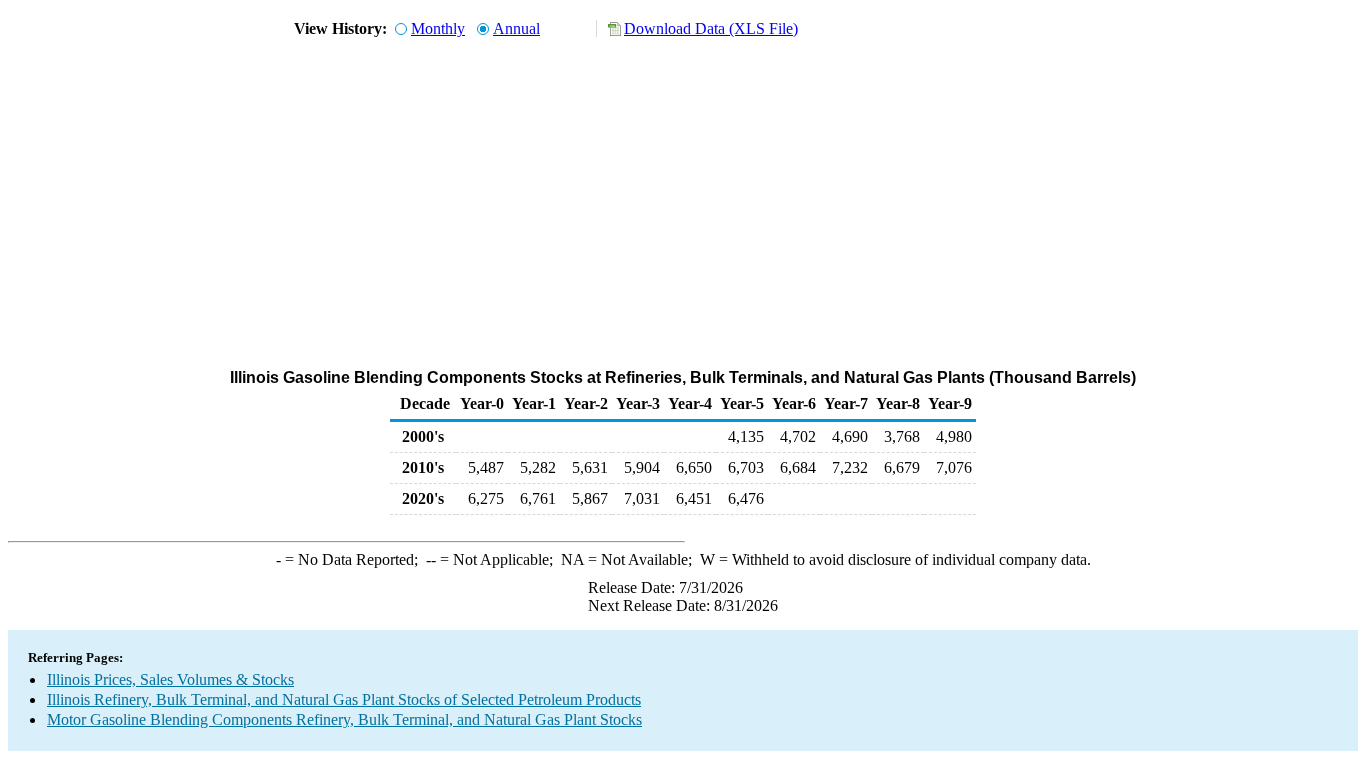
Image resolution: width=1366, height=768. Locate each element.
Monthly (438, 28)
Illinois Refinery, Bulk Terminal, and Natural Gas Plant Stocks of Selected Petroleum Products (344, 699)
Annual (516, 28)
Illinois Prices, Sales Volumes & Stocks (170, 679)
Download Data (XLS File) (711, 28)
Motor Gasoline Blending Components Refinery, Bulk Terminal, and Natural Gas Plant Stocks (344, 719)
